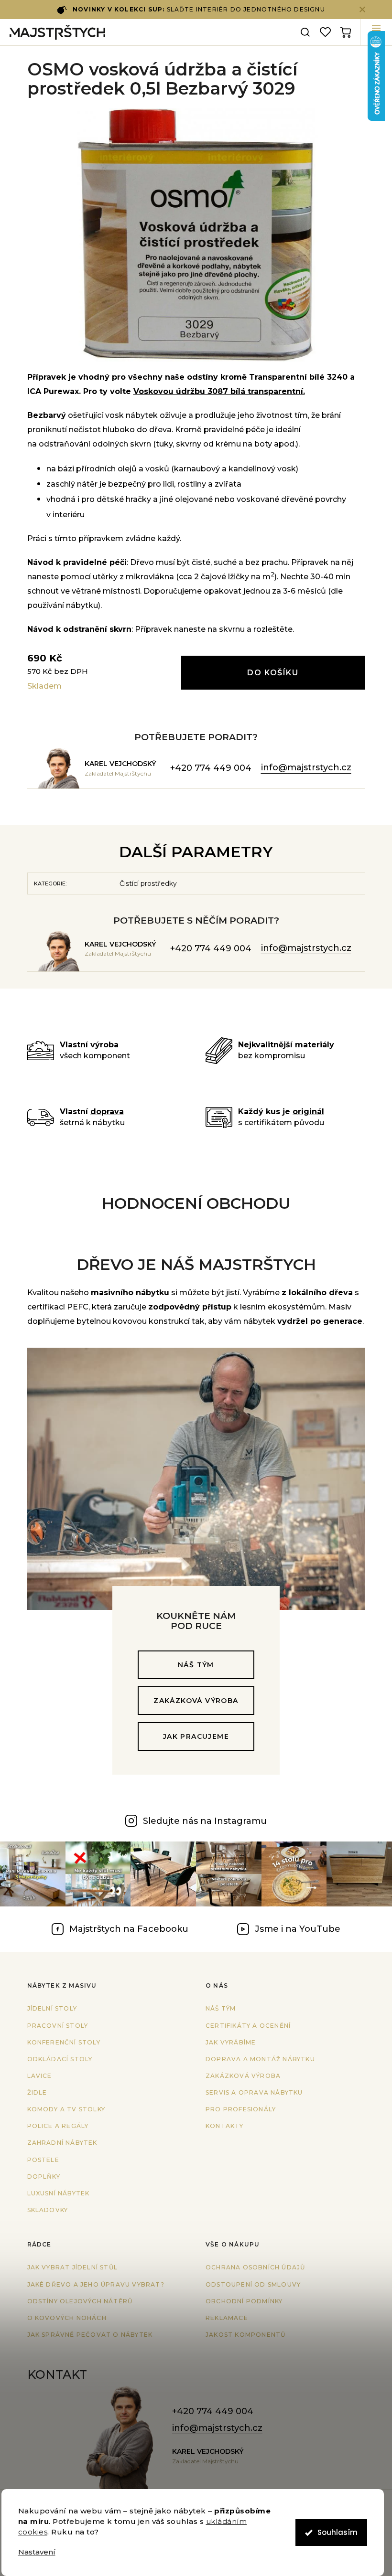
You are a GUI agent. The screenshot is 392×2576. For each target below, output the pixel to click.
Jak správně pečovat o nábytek (90, 2335)
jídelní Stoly (52, 2008)
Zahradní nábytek (62, 2143)
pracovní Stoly (58, 2026)
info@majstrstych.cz (306, 767)
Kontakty (225, 2126)
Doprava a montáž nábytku (260, 2059)
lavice (40, 2076)
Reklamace (227, 2318)
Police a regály (58, 2126)
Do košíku (273, 673)
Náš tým (196, 1665)
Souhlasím (338, 2532)
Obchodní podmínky (244, 2301)
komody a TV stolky (66, 2109)
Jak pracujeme (196, 1736)
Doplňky (44, 2177)
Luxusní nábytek (59, 2193)
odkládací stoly (60, 2059)
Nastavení (37, 2552)
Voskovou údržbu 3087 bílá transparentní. (219, 391)
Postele (43, 2160)
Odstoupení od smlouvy (253, 2284)
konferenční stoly (64, 2042)
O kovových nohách (67, 2318)
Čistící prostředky (148, 884)
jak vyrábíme (231, 2042)
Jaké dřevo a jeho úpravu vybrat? (96, 2284)
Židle (37, 2092)
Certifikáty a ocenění (248, 2026)
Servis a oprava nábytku (254, 2092)
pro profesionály (241, 2109)
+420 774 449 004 (211, 768)
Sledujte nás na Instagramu (205, 1821)
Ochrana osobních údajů (255, 2267)
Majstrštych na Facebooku (129, 1929)
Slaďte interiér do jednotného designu (199, 9)
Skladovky (48, 2210)
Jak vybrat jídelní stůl (73, 2267)
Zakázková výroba (196, 1701)
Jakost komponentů (245, 2335)
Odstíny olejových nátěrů (80, 2301)
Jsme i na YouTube (298, 1929)
